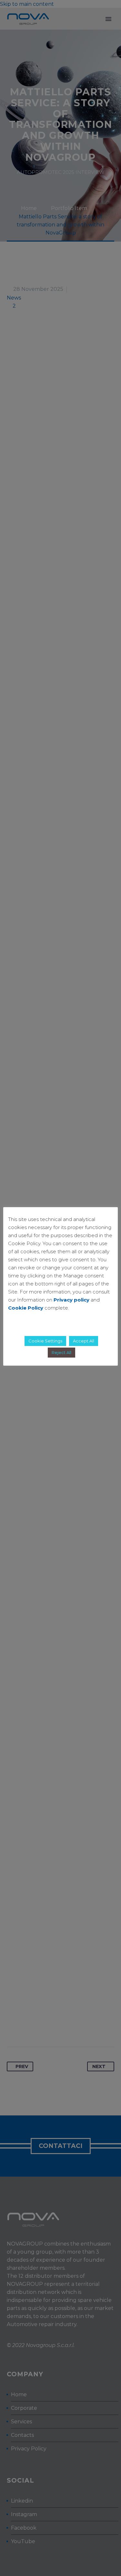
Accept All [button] (84, 1341)
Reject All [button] (61, 1352)
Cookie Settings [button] (45, 1341)
